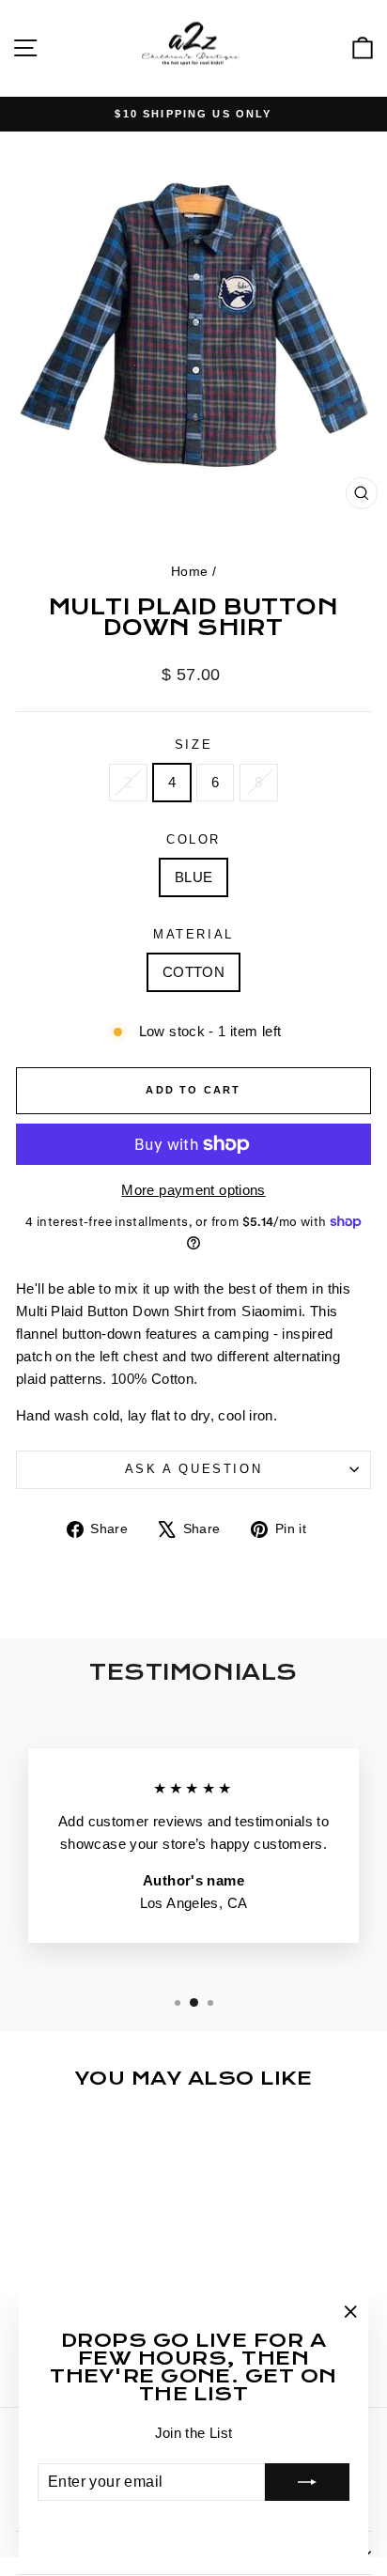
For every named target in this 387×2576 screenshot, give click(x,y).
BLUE (194, 877)
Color (193, 839)
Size (193, 745)
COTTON (193, 972)
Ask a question (193, 1469)
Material (193, 934)
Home (190, 571)
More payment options (193, 1190)
